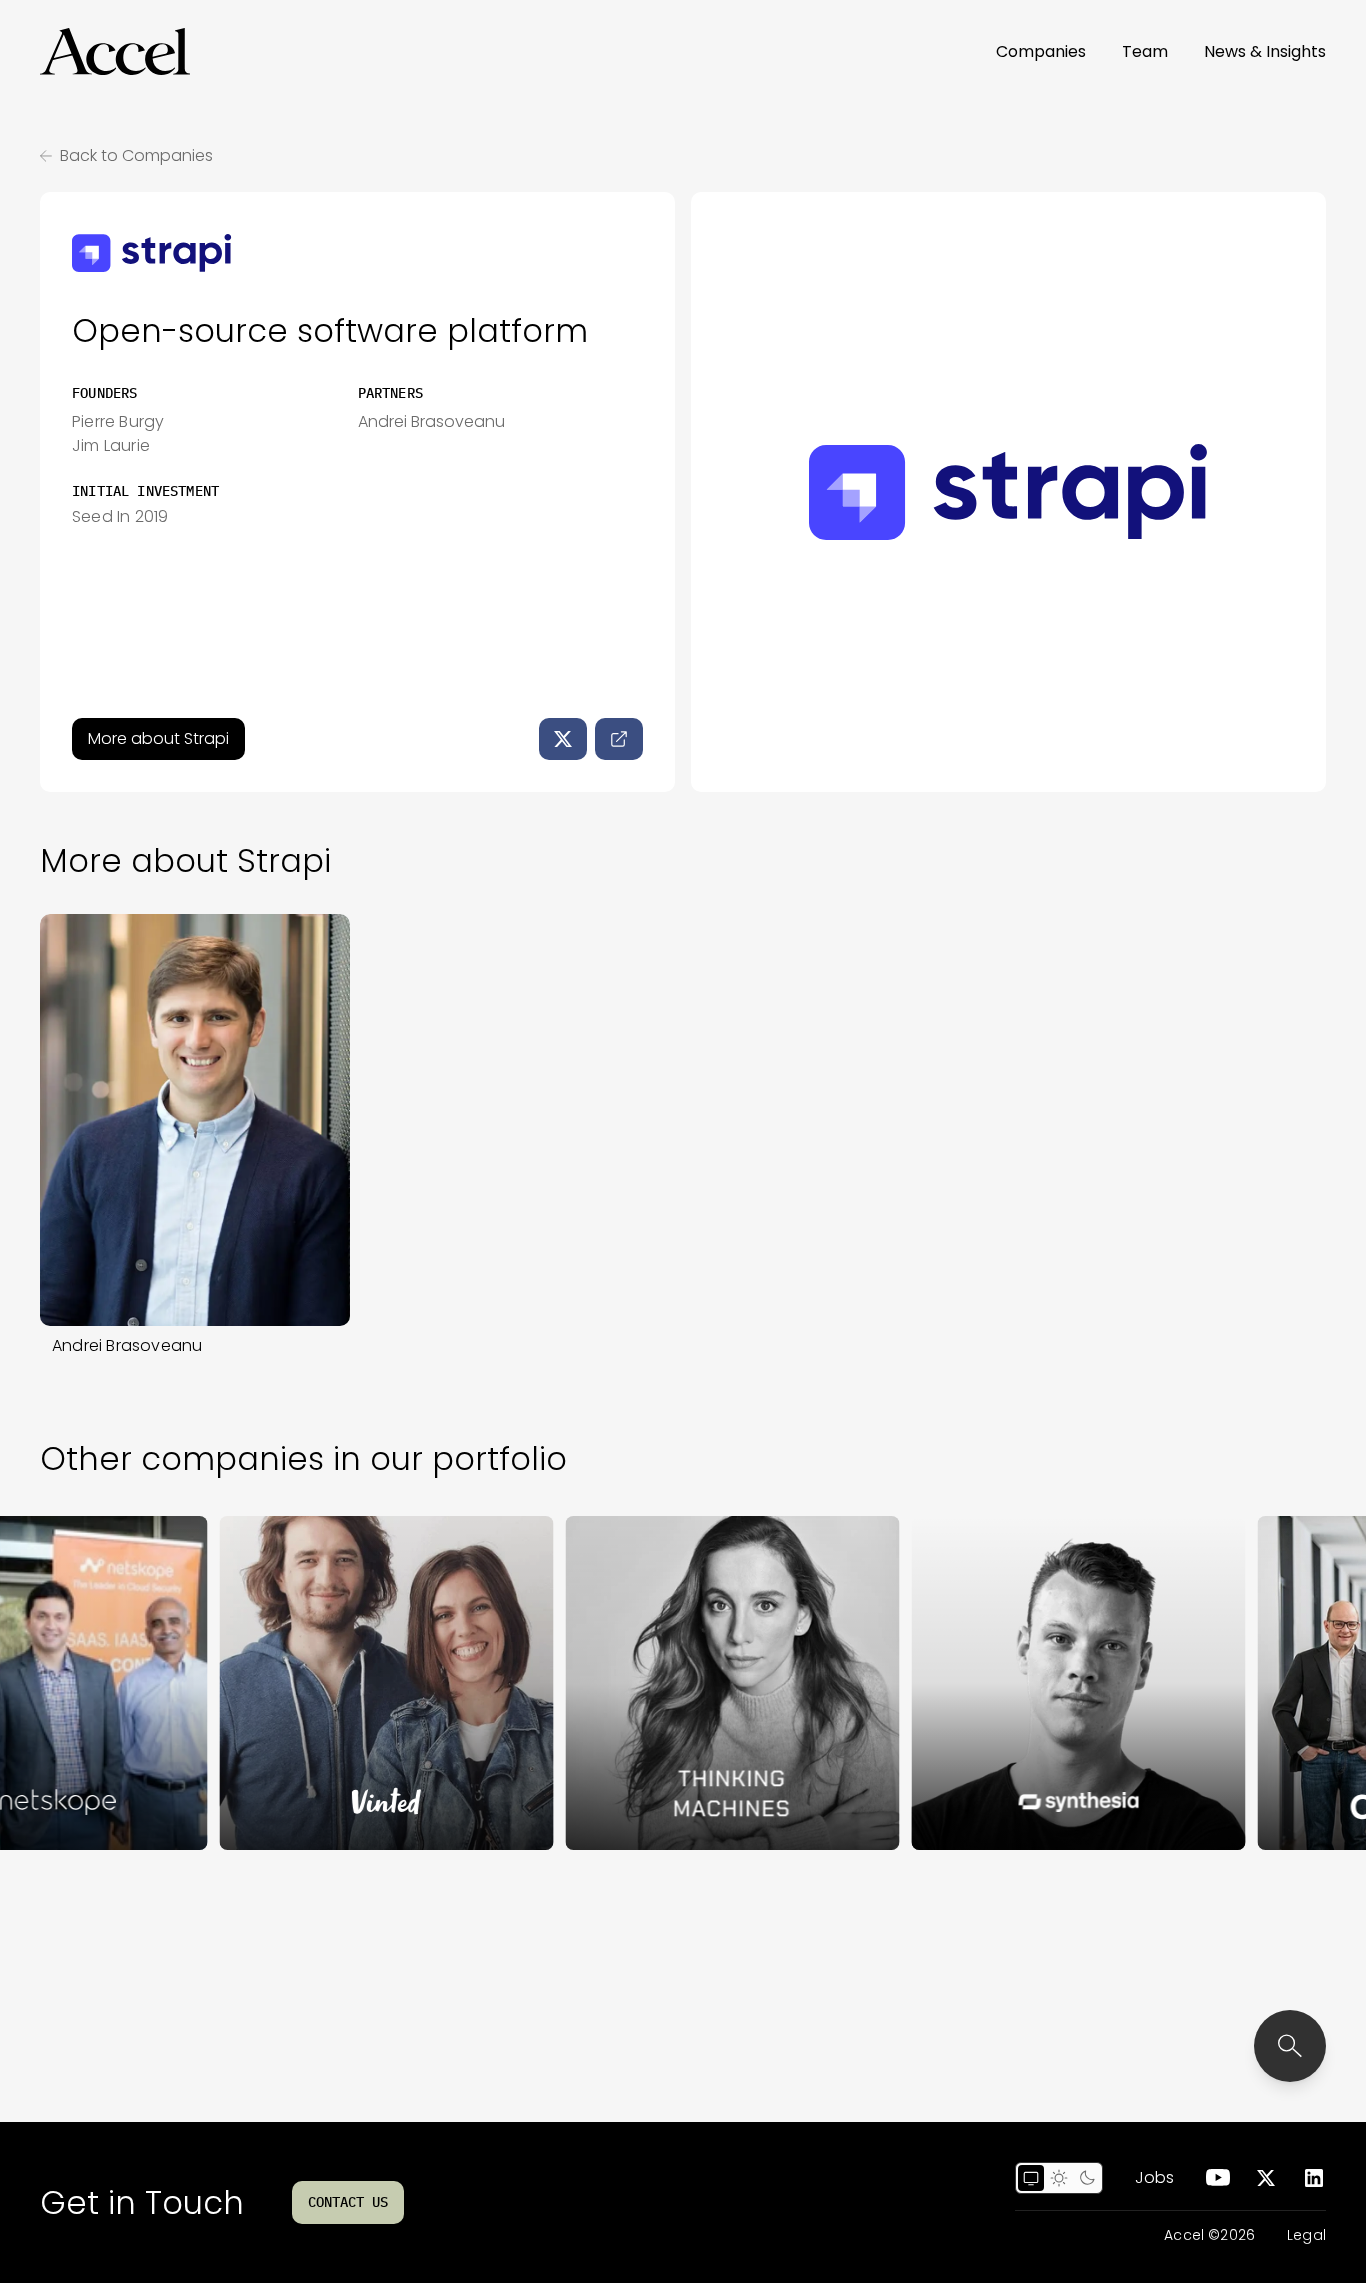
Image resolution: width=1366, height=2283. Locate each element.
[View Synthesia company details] (1030, 1683)
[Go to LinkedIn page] (1314, 2178)
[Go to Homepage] (115, 52)
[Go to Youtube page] (1218, 2178)
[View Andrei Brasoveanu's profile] (195, 1120)
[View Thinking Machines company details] (684, 1683)
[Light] (1059, 2178)
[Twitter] (563, 739)
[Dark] (1087, 2178)
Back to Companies (136, 155)
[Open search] (1290, 2046)
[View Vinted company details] (338, 1683)
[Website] (619, 739)
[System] (1031, 2178)
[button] (115, 52)
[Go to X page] (1266, 2178)
